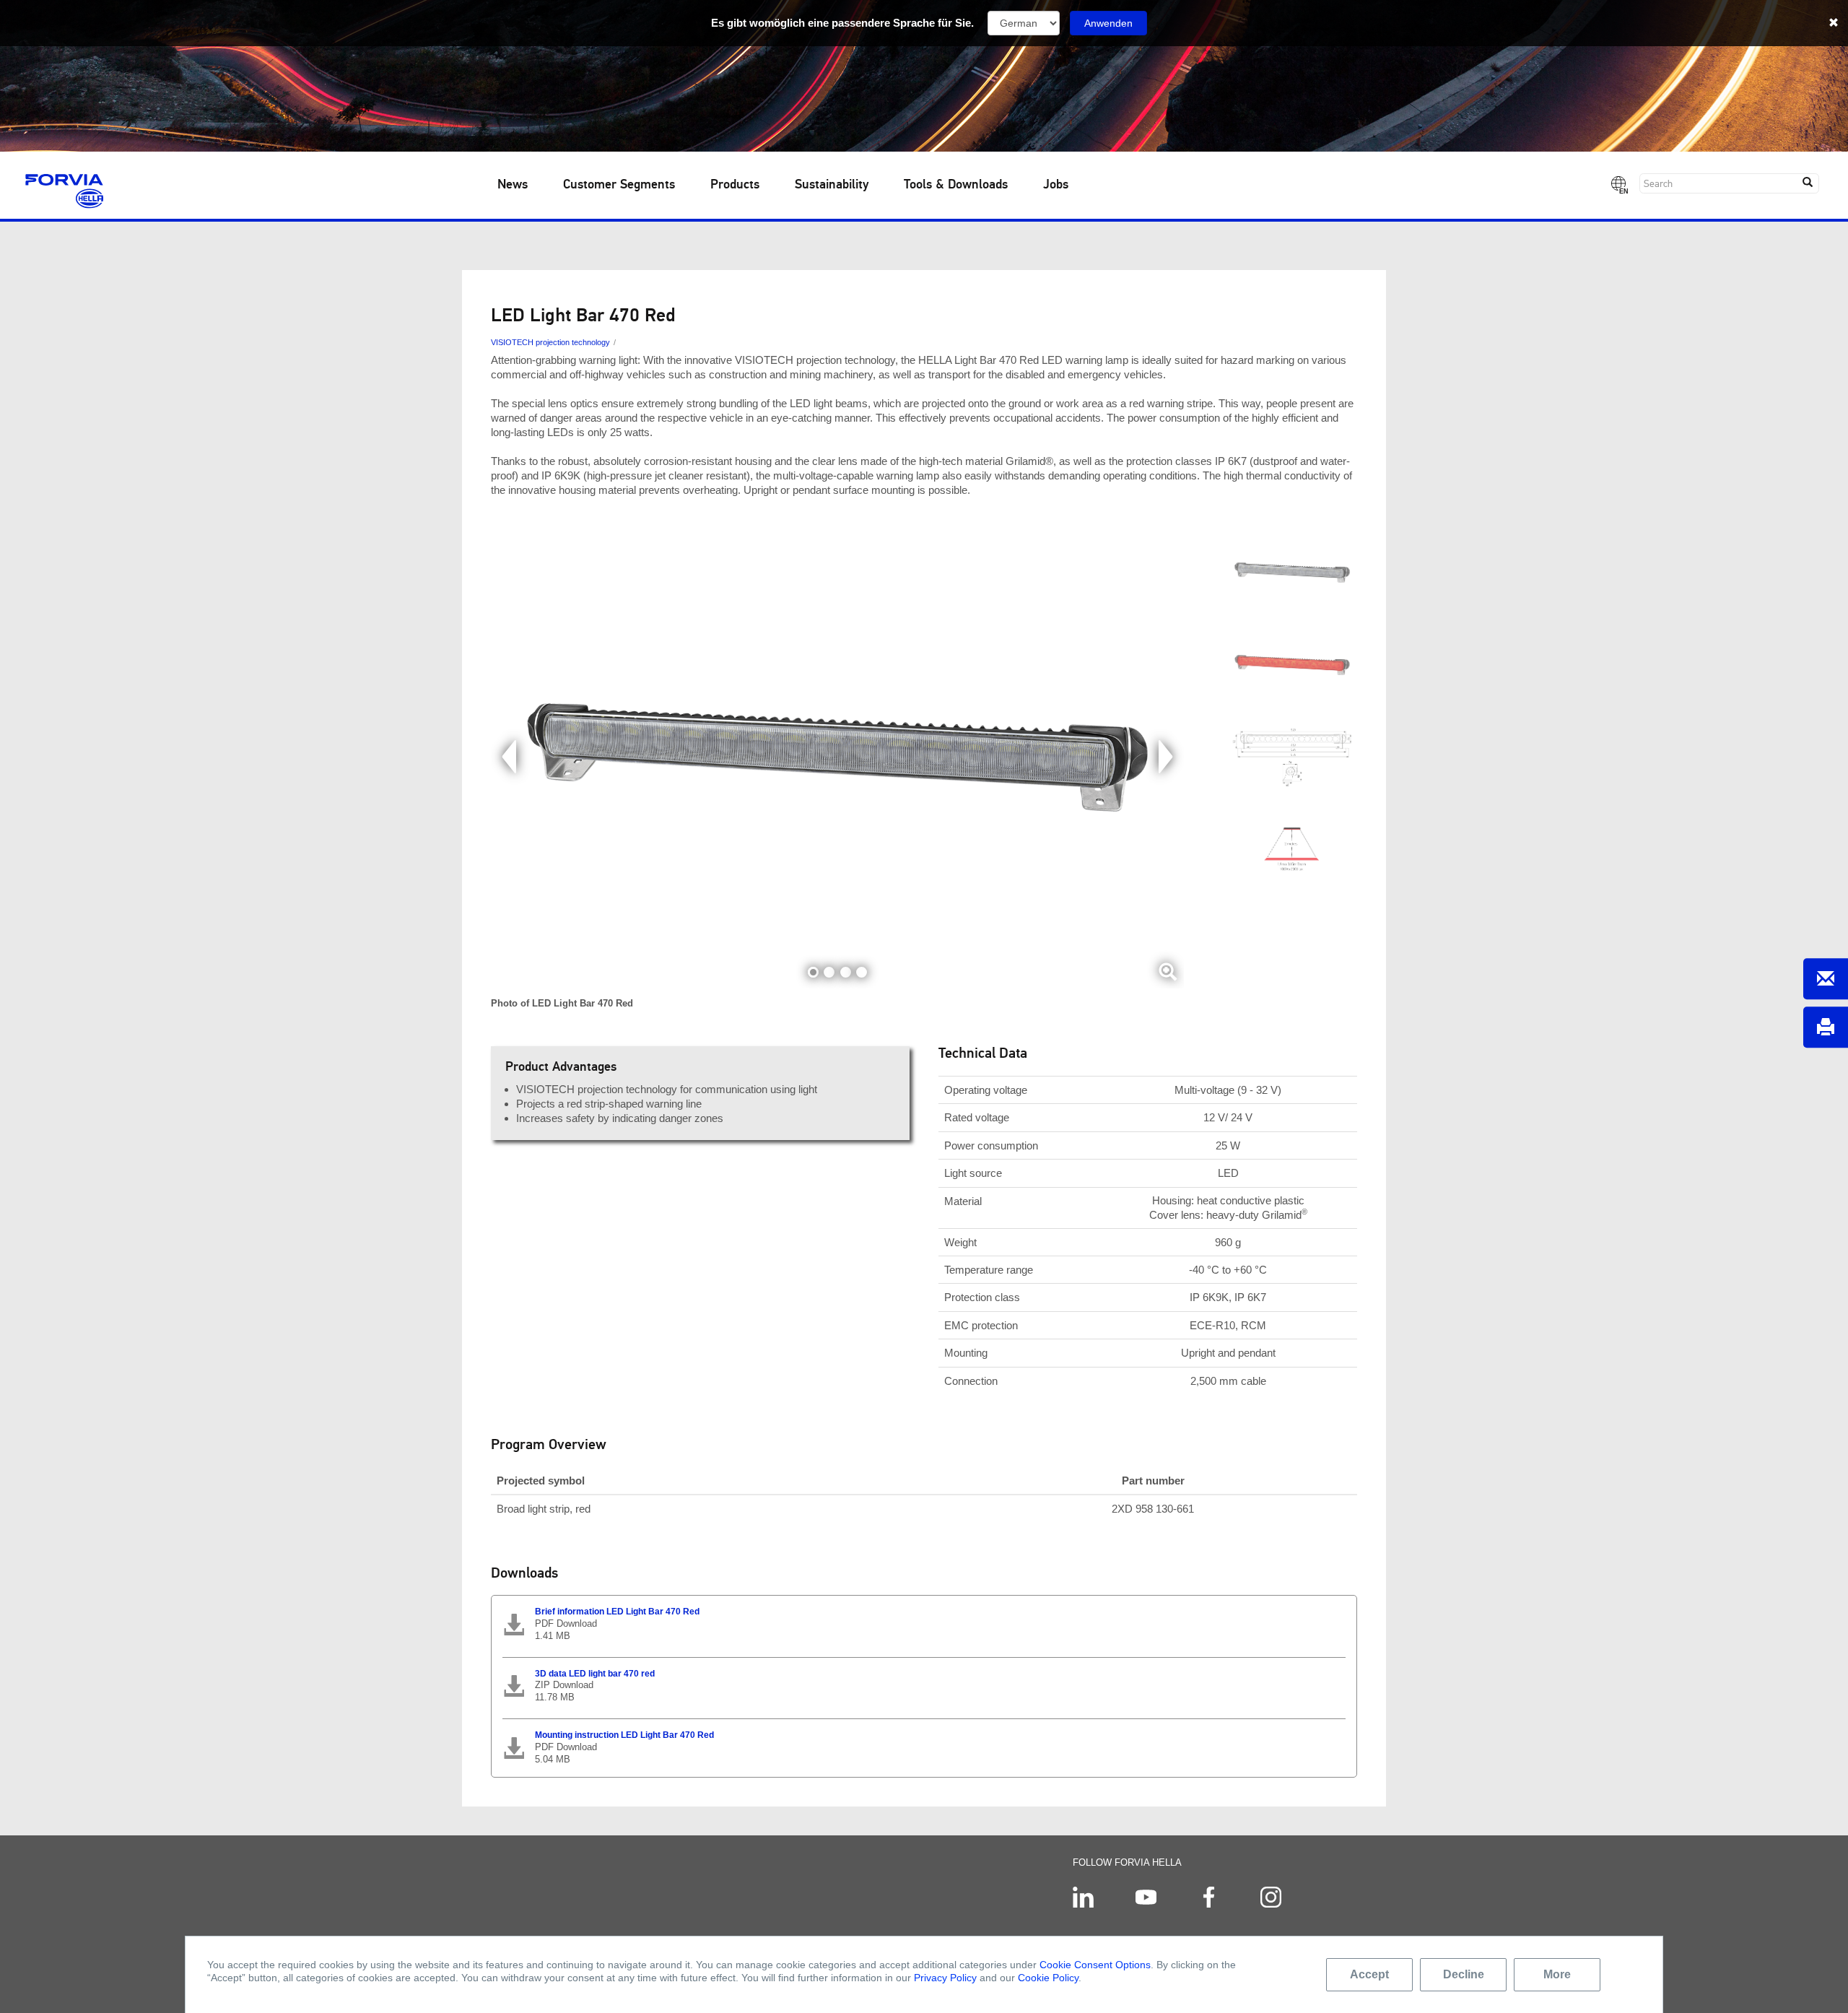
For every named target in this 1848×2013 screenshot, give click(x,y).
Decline (1464, 1974)
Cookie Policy (1048, 1978)
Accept (1369, 1974)
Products (735, 185)
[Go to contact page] (1826, 979)
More (1557, 1974)
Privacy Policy (945, 1978)
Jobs (1056, 185)
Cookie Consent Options (1095, 1965)
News (513, 185)
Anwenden (1108, 23)
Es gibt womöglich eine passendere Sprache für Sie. (842, 23)
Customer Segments (619, 185)
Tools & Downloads (956, 185)
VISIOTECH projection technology (550, 342)
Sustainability (832, 185)
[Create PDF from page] (1826, 1027)
